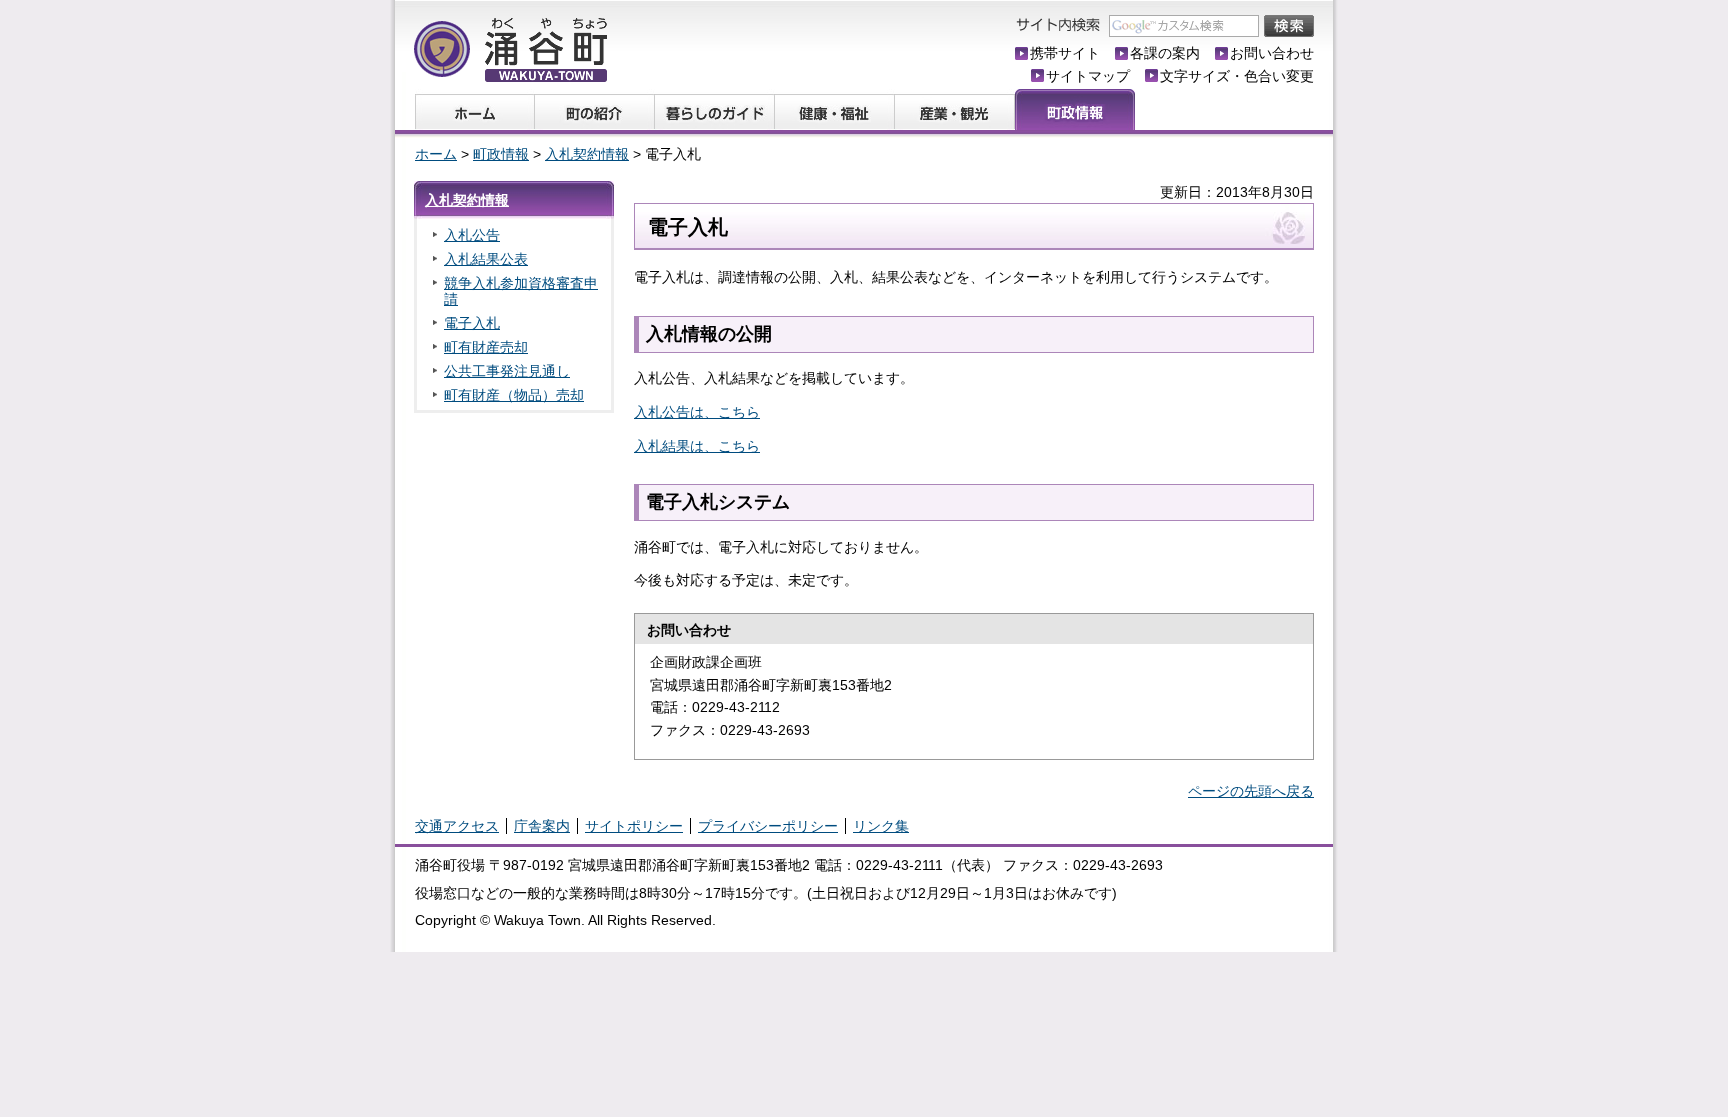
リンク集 (881, 826)
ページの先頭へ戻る (1251, 791)
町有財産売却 (486, 347)
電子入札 (472, 323)
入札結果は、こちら (697, 446)
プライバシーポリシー (768, 826)
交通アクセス (457, 826)
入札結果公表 (486, 259)
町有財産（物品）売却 (514, 395)
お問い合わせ (1272, 53)
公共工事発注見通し (507, 371)
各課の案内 (1165, 53)
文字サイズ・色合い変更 (1237, 76)
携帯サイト (1065, 53)
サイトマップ (1088, 76)
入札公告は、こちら (697, 412)
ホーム (436, 154)
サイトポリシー (634, 826)
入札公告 (472, 235)
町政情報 (501, 154)
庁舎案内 (542, 826)
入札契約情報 (587, 154)
